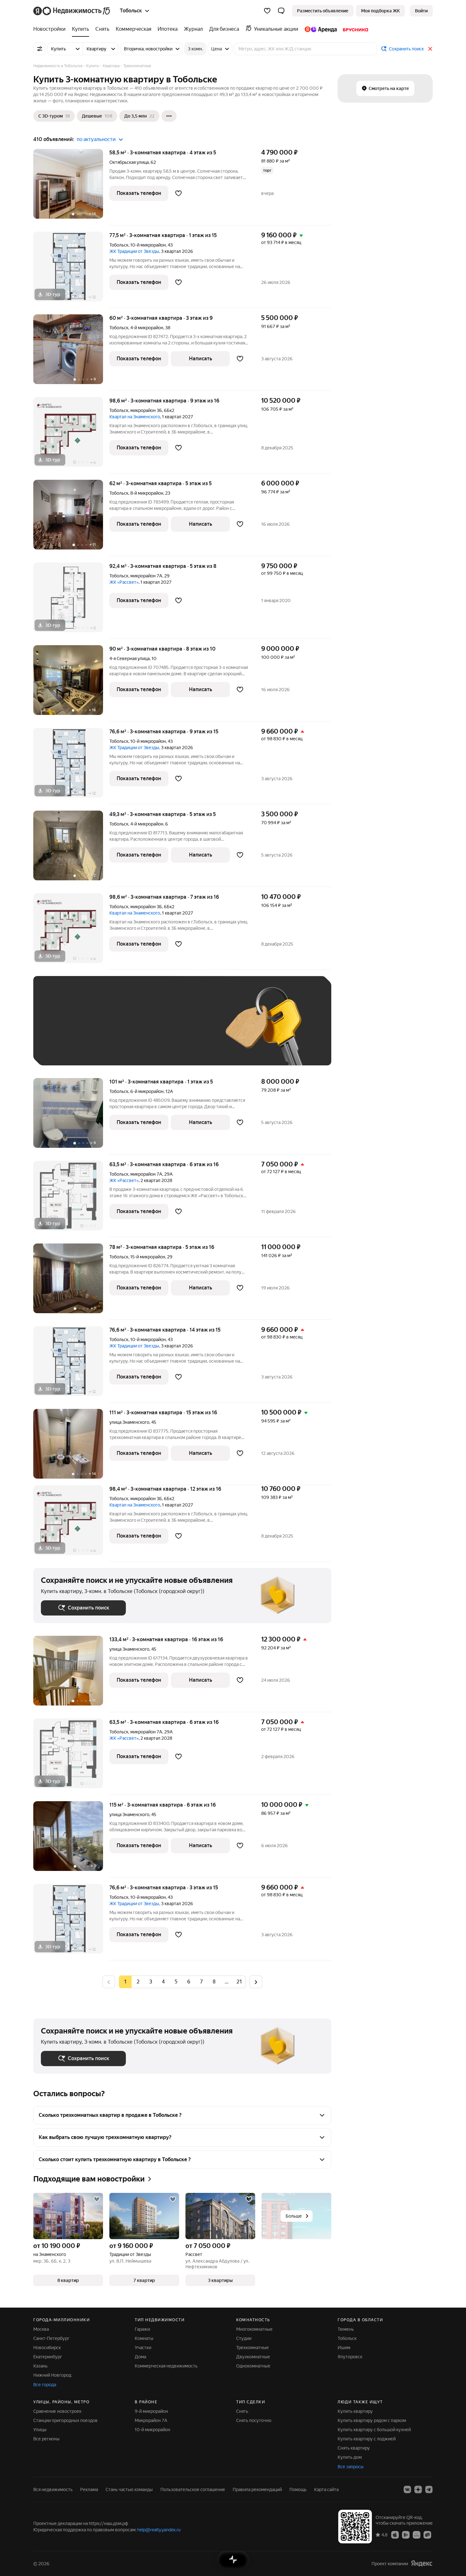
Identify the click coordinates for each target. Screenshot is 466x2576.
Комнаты (144, 2338)
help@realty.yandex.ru (159, 2530)
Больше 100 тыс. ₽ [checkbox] (68, 1048)
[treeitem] (51, 29)
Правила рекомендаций (257, 2489)
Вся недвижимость (53, 2489)
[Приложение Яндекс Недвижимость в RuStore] (427, 2534)
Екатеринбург (48, 2357)
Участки (143, 2348)
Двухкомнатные (253, 2357)
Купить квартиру (355, 2411)
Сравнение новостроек (57, 2411)
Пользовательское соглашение (193, 2489)
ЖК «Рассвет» (124, 582)
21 (239, 1982)
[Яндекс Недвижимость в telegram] (429, 2489)
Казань (40, 2366)
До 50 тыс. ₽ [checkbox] (103, 1030)
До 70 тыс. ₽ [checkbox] (145, 1030)
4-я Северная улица (129, 658)
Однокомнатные (253, 2366)
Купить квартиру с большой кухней (374, 2430)
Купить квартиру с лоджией (367, 2439)
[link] (421, 11)
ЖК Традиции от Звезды (134, 251)
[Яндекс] (422, 2563)
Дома (140, 2357)
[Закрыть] (430, 49)
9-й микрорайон (151, 2411)
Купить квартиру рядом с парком (372, 2420)
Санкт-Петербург (51, 2338)
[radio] (138, 1982)
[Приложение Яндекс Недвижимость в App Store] (395, 2534)
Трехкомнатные (252, 2348)
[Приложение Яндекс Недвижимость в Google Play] (406, 2534)
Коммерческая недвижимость (166, 2366)
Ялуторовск (350, 2357)
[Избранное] (267, 11)
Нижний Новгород (52, 2375)
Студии (244, 2338)
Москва (41, 2329)
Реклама (89, 2489)
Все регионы (46, 2439)
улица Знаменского (129, 1422)
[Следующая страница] (256, 1982)
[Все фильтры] (40, 49)
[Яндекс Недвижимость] (72, 11)
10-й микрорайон (152, 2430)
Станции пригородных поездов (65, 2420)
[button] (281, 11)
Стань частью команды (129, 2489)
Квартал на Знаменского (135, 417)
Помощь (298, 2489)
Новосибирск (47, 2348)
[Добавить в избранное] (178, 193)
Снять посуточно (254, 2420)
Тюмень (346, 2329)
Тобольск (119, 245)
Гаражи (142, 2329)
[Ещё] (169, 116)
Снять (242, 2411)
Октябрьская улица (129, 162)
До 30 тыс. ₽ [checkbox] (61, 1030)
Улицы (40, 2430)
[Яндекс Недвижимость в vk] (407, 2489)
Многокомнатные (254, 2329)
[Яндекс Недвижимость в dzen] (418, 2489)
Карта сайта (326, 2489)
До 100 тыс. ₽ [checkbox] (188, 1030)
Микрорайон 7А (151, 2420)
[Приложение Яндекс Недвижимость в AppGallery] (417, 2534)
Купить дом (350, 2457)
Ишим (344, 2348)
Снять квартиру (354, 2448)
